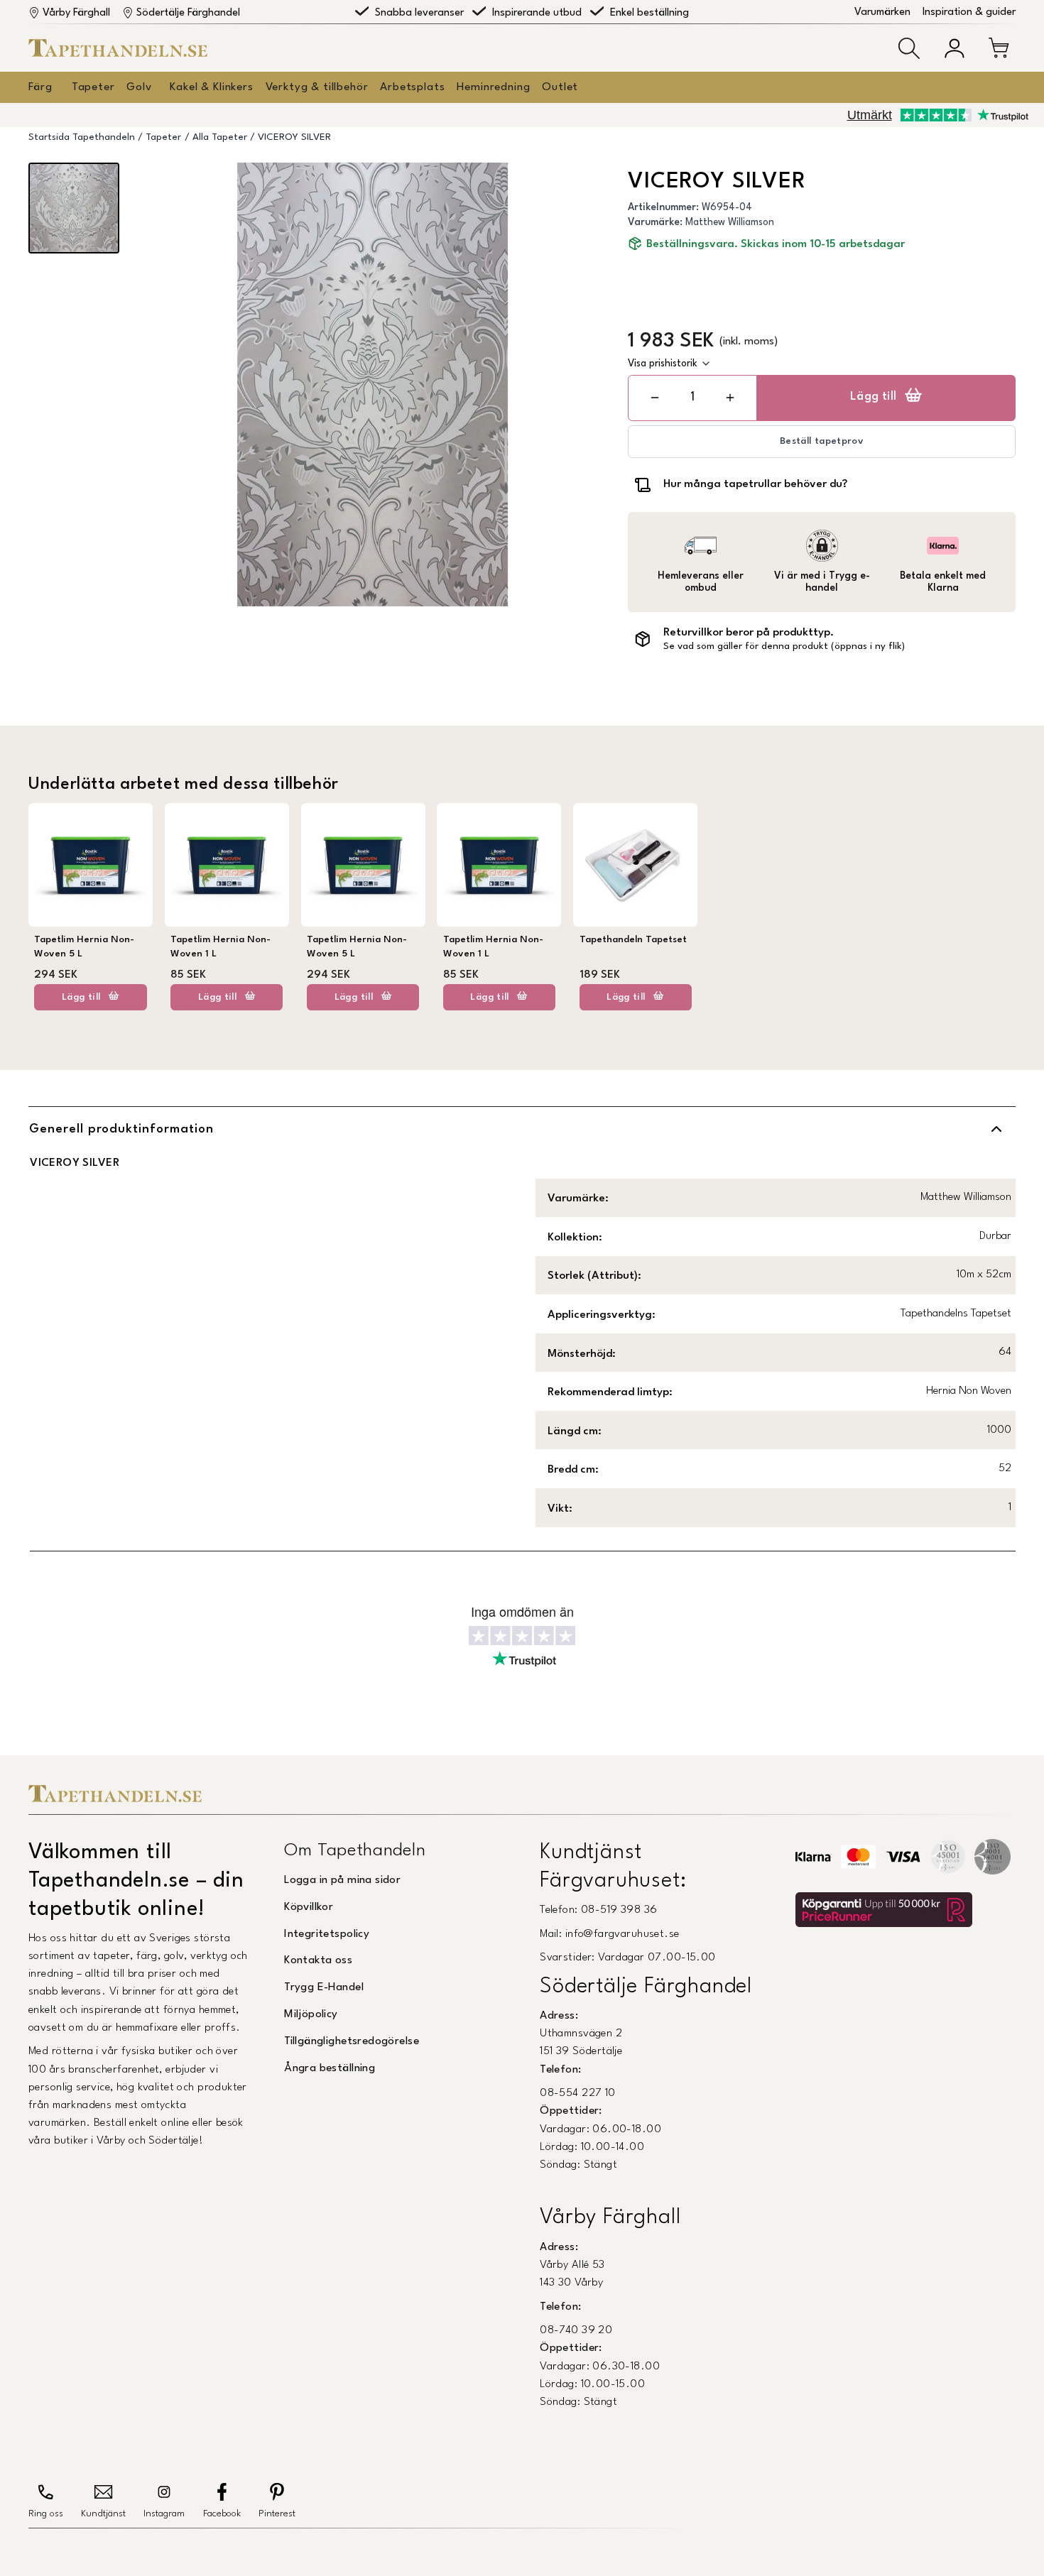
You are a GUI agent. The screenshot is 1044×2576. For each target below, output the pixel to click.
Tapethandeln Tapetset (633, 940)
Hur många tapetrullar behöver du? (755, 484)
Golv (139, 87)
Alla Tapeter (220, 137)
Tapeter (93, 87)
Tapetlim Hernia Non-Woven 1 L (221, 947)
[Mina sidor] (955, 48)
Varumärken (882, 12)
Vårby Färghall (76, 13)
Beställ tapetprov (822, 441)
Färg (40, 87)
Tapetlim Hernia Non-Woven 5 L (84, 947)
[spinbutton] (692, 397)
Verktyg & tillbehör (317, 87)
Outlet (560, 87)
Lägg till (874, 397)
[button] (909, 48)
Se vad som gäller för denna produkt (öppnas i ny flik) (784, 646)
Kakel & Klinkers (211, 87)
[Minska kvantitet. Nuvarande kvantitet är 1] (655, 398)
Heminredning (493, 87)
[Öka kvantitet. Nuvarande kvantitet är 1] (730, 398)
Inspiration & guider (969, 12)
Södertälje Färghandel (188, 13)
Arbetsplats (412, 87)
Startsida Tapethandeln (82, 137)
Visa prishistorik (663, 364)
